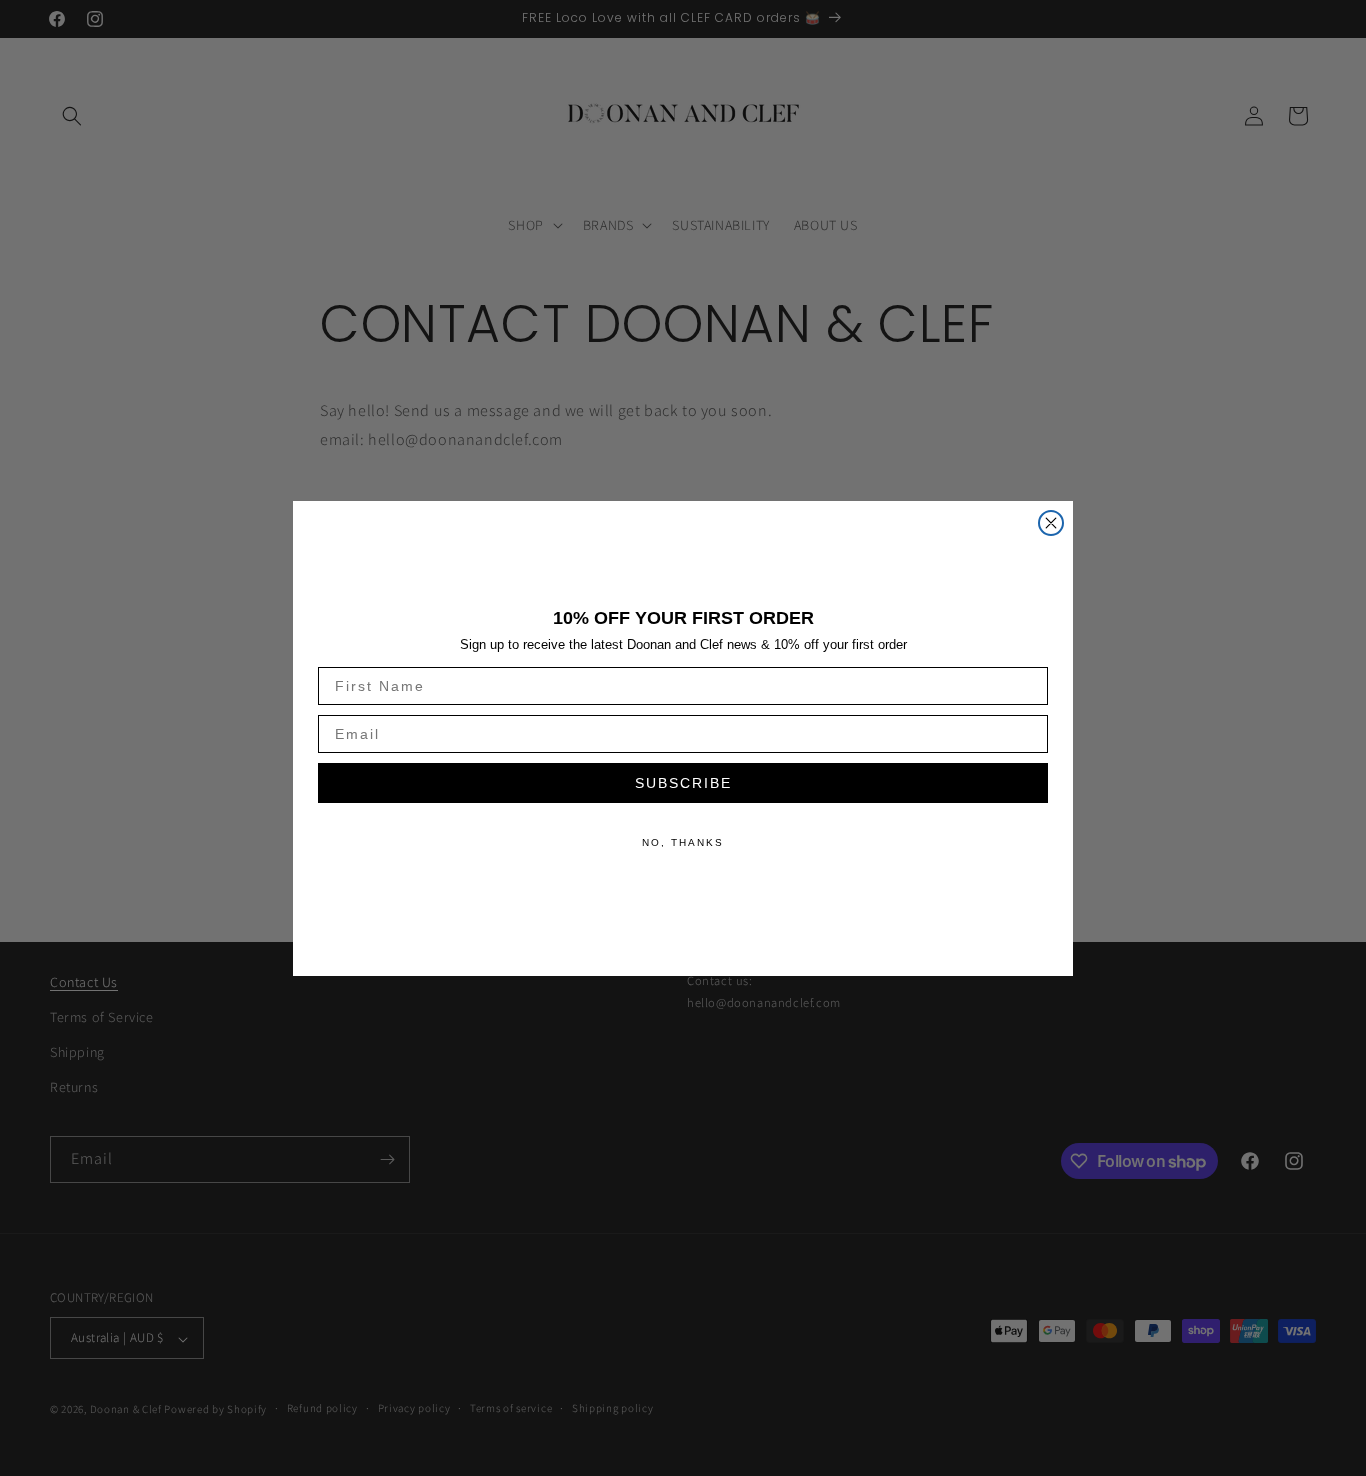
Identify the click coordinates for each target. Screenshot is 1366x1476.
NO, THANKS (683, 842)
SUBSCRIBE (683, 783)
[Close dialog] (1051, 523)
